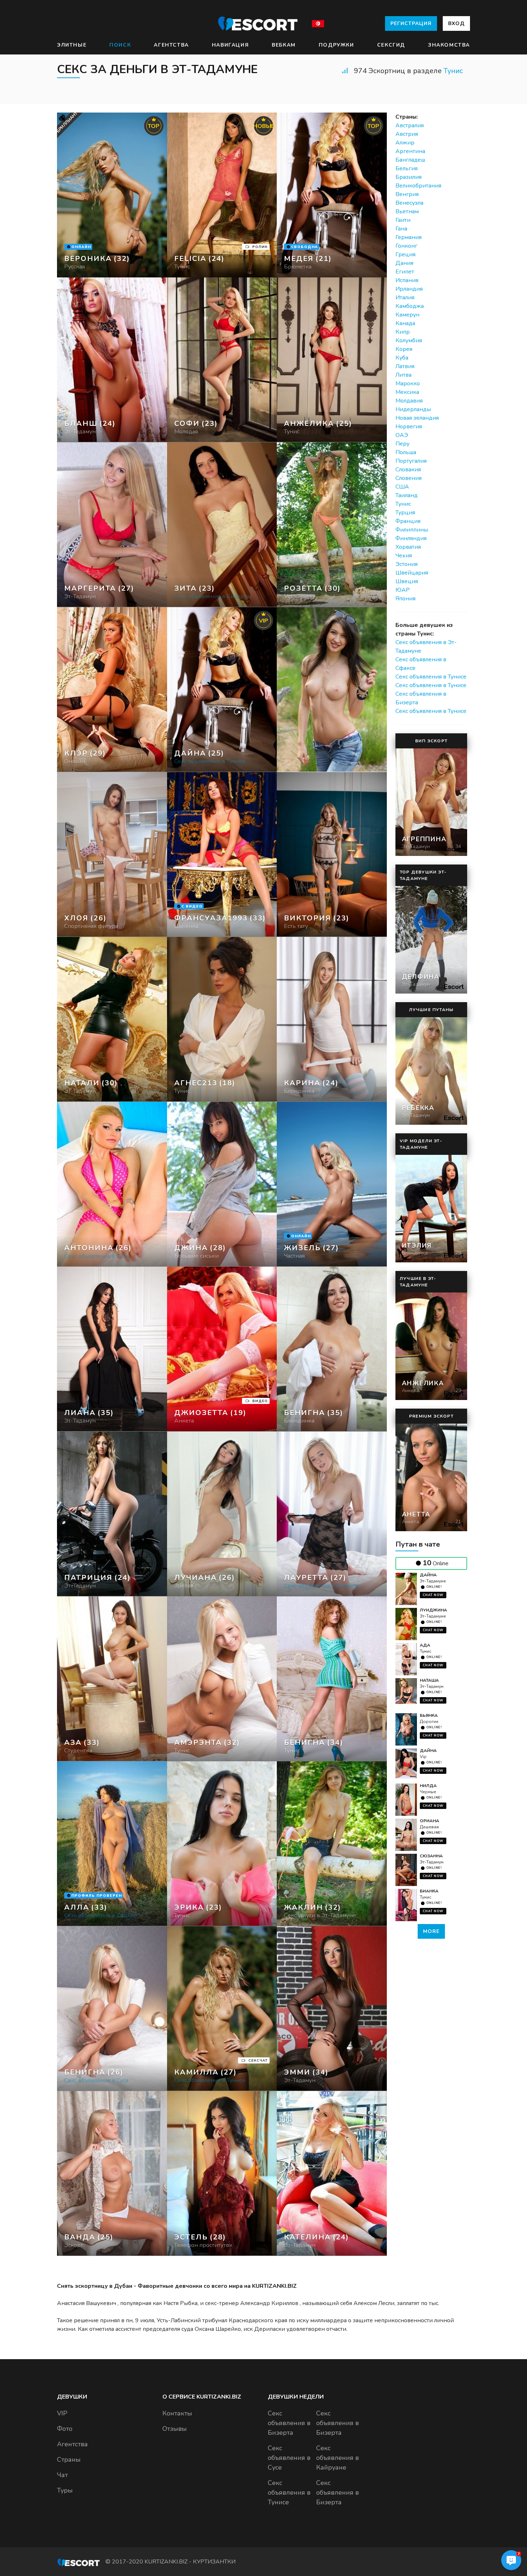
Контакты (177, 2413)
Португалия (411, 461)
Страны (69, 2460)
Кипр (403, 332)
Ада (425, 1645)
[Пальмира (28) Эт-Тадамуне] (112, 195)
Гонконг (406, 246)
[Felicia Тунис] (222, 195)
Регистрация (411, 23)
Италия (405, 297)
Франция (408, 521)
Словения (409, 478)
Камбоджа (410, 306)
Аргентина (410, 151)
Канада (405, 323)
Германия (409, 237)
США (402, 487)
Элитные (72, 45)
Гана (401, 229)
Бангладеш (410, 160)
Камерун (407, 315)
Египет (405, 272)
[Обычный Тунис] (222, 360)
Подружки (336, 45)
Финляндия (411, 538)
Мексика (407, 392)
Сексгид (391, 45)
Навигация (230, 45)
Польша (406, 452)
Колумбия (409, 341)
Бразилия (409, 177)
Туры (65, 2490)
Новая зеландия (417, 418)
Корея (404, 349)
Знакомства (449, 45)
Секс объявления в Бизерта (289, 2423)
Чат (62, 2475)
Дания (404, 263)
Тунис (453, 71)
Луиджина (433, 1610)
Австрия (407, 134)
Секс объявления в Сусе (289, 2458)
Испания (407, 280)
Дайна (428, 1575)
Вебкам (284, 45)
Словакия (408, 470)
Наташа (429, 1680)
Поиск (120, 45)
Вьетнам (407, 211)
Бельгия (407, 168)
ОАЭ (402, 435)
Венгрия (407, 194)
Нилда (428, 1786)
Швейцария (412, 573)
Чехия (404, 556)
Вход (456, 23)
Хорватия (408, 547)
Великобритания (418, 186)
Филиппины (412, 530)
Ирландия (409, 289)
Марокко (408, 384)
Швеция (407, 581)
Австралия (410, 125)
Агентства (171, 45)
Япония (405, 599)
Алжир (405, 143)
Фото (65, 2429)
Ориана (429, 1821)
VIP (62, 2413)
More (431, 1931)
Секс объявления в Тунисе (431, 677)
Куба (402, 358)
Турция (405, 513)
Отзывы (175, 2429)
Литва (403, 375)
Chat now (433, 1595)
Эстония (407, 564)
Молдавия (409, 401)
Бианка (429, 1891)
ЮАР (403, 590)
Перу (402, 444)
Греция (405, 254)
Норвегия (409, 427)
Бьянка (429, 1715)
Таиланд (407, 495)
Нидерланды (413, 409)
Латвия (405, 366)
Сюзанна (431, 1856)
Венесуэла (409, 203)
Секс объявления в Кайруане (338, 2458)
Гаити (403, 220)
